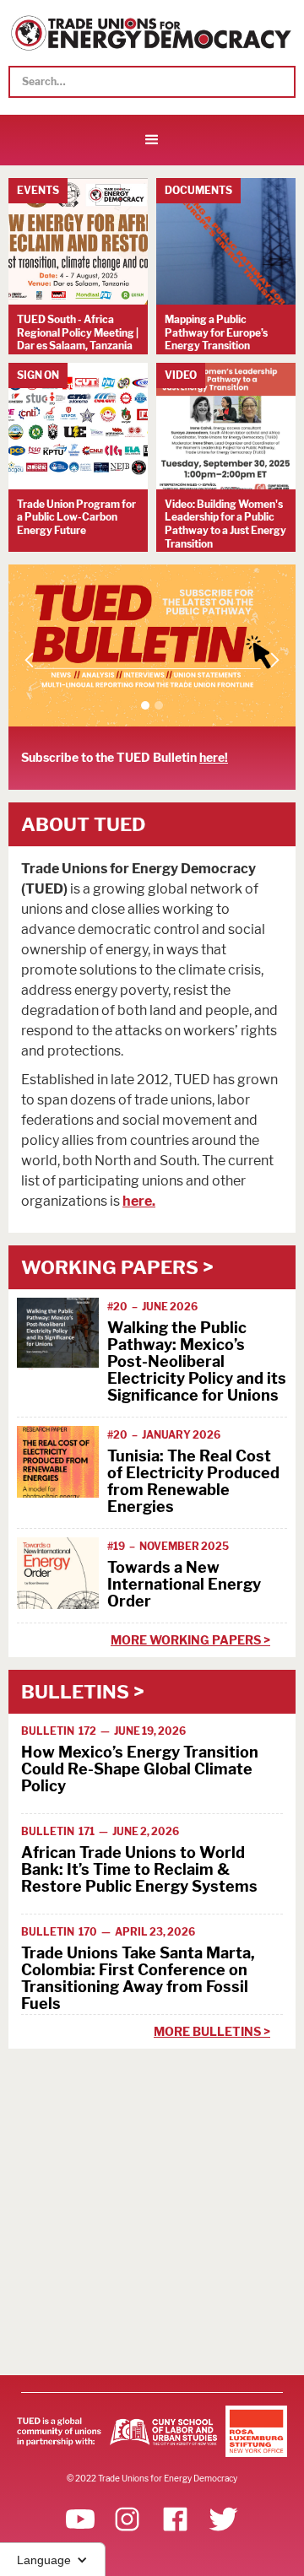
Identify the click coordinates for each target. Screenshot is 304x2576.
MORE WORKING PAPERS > (190, 1640)
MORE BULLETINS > (212, 2031)
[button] (152, 140)
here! (214, 758)
